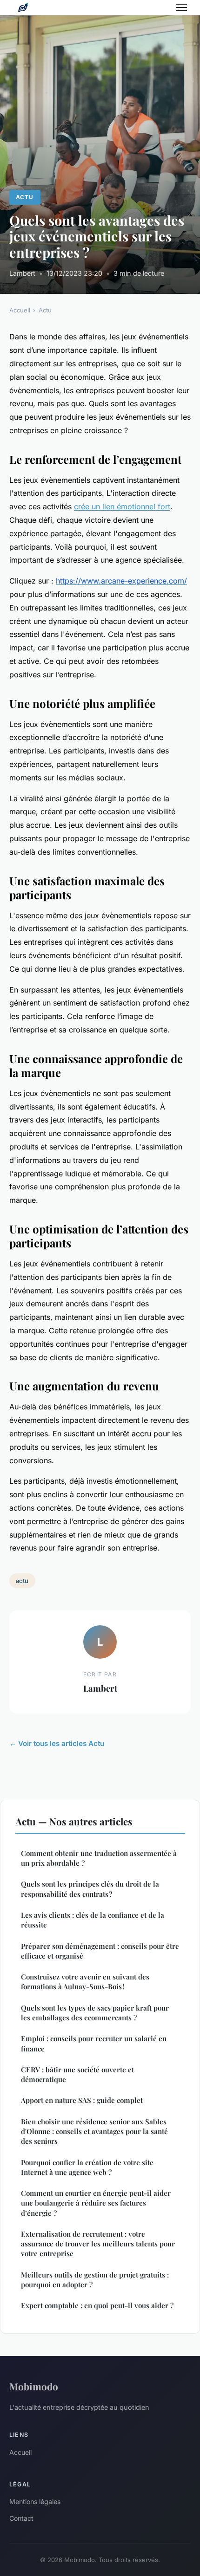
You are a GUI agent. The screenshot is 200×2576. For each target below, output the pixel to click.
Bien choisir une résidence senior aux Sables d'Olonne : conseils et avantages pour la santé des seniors (94, 2132)
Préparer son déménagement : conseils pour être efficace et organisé (100, 1951)
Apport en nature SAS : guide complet (82, 2100)
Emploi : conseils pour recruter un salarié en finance (94, 2043)
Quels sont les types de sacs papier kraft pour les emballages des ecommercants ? (95, 2013)
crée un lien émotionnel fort (122, 506)
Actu (25, 197)
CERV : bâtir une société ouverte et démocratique (77, 2074)
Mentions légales (35, 2501)
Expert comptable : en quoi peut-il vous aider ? (97, 2305)
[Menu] (181, 7)
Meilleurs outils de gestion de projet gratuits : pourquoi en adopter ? (95, 2280)
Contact (21, 2518)
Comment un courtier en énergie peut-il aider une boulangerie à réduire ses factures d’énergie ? (96, 2203)
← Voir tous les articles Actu (57, 1743)
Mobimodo (34, 2386)
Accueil (20, 310)
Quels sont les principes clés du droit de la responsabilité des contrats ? (90, 1889)
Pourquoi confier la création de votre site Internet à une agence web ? (87, 2167)
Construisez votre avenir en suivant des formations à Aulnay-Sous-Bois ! (85, 1982)
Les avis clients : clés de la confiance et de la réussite (93, 1920)
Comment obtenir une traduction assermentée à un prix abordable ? (99, 1858)
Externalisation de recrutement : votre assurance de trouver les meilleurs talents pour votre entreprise (98, 2244)
